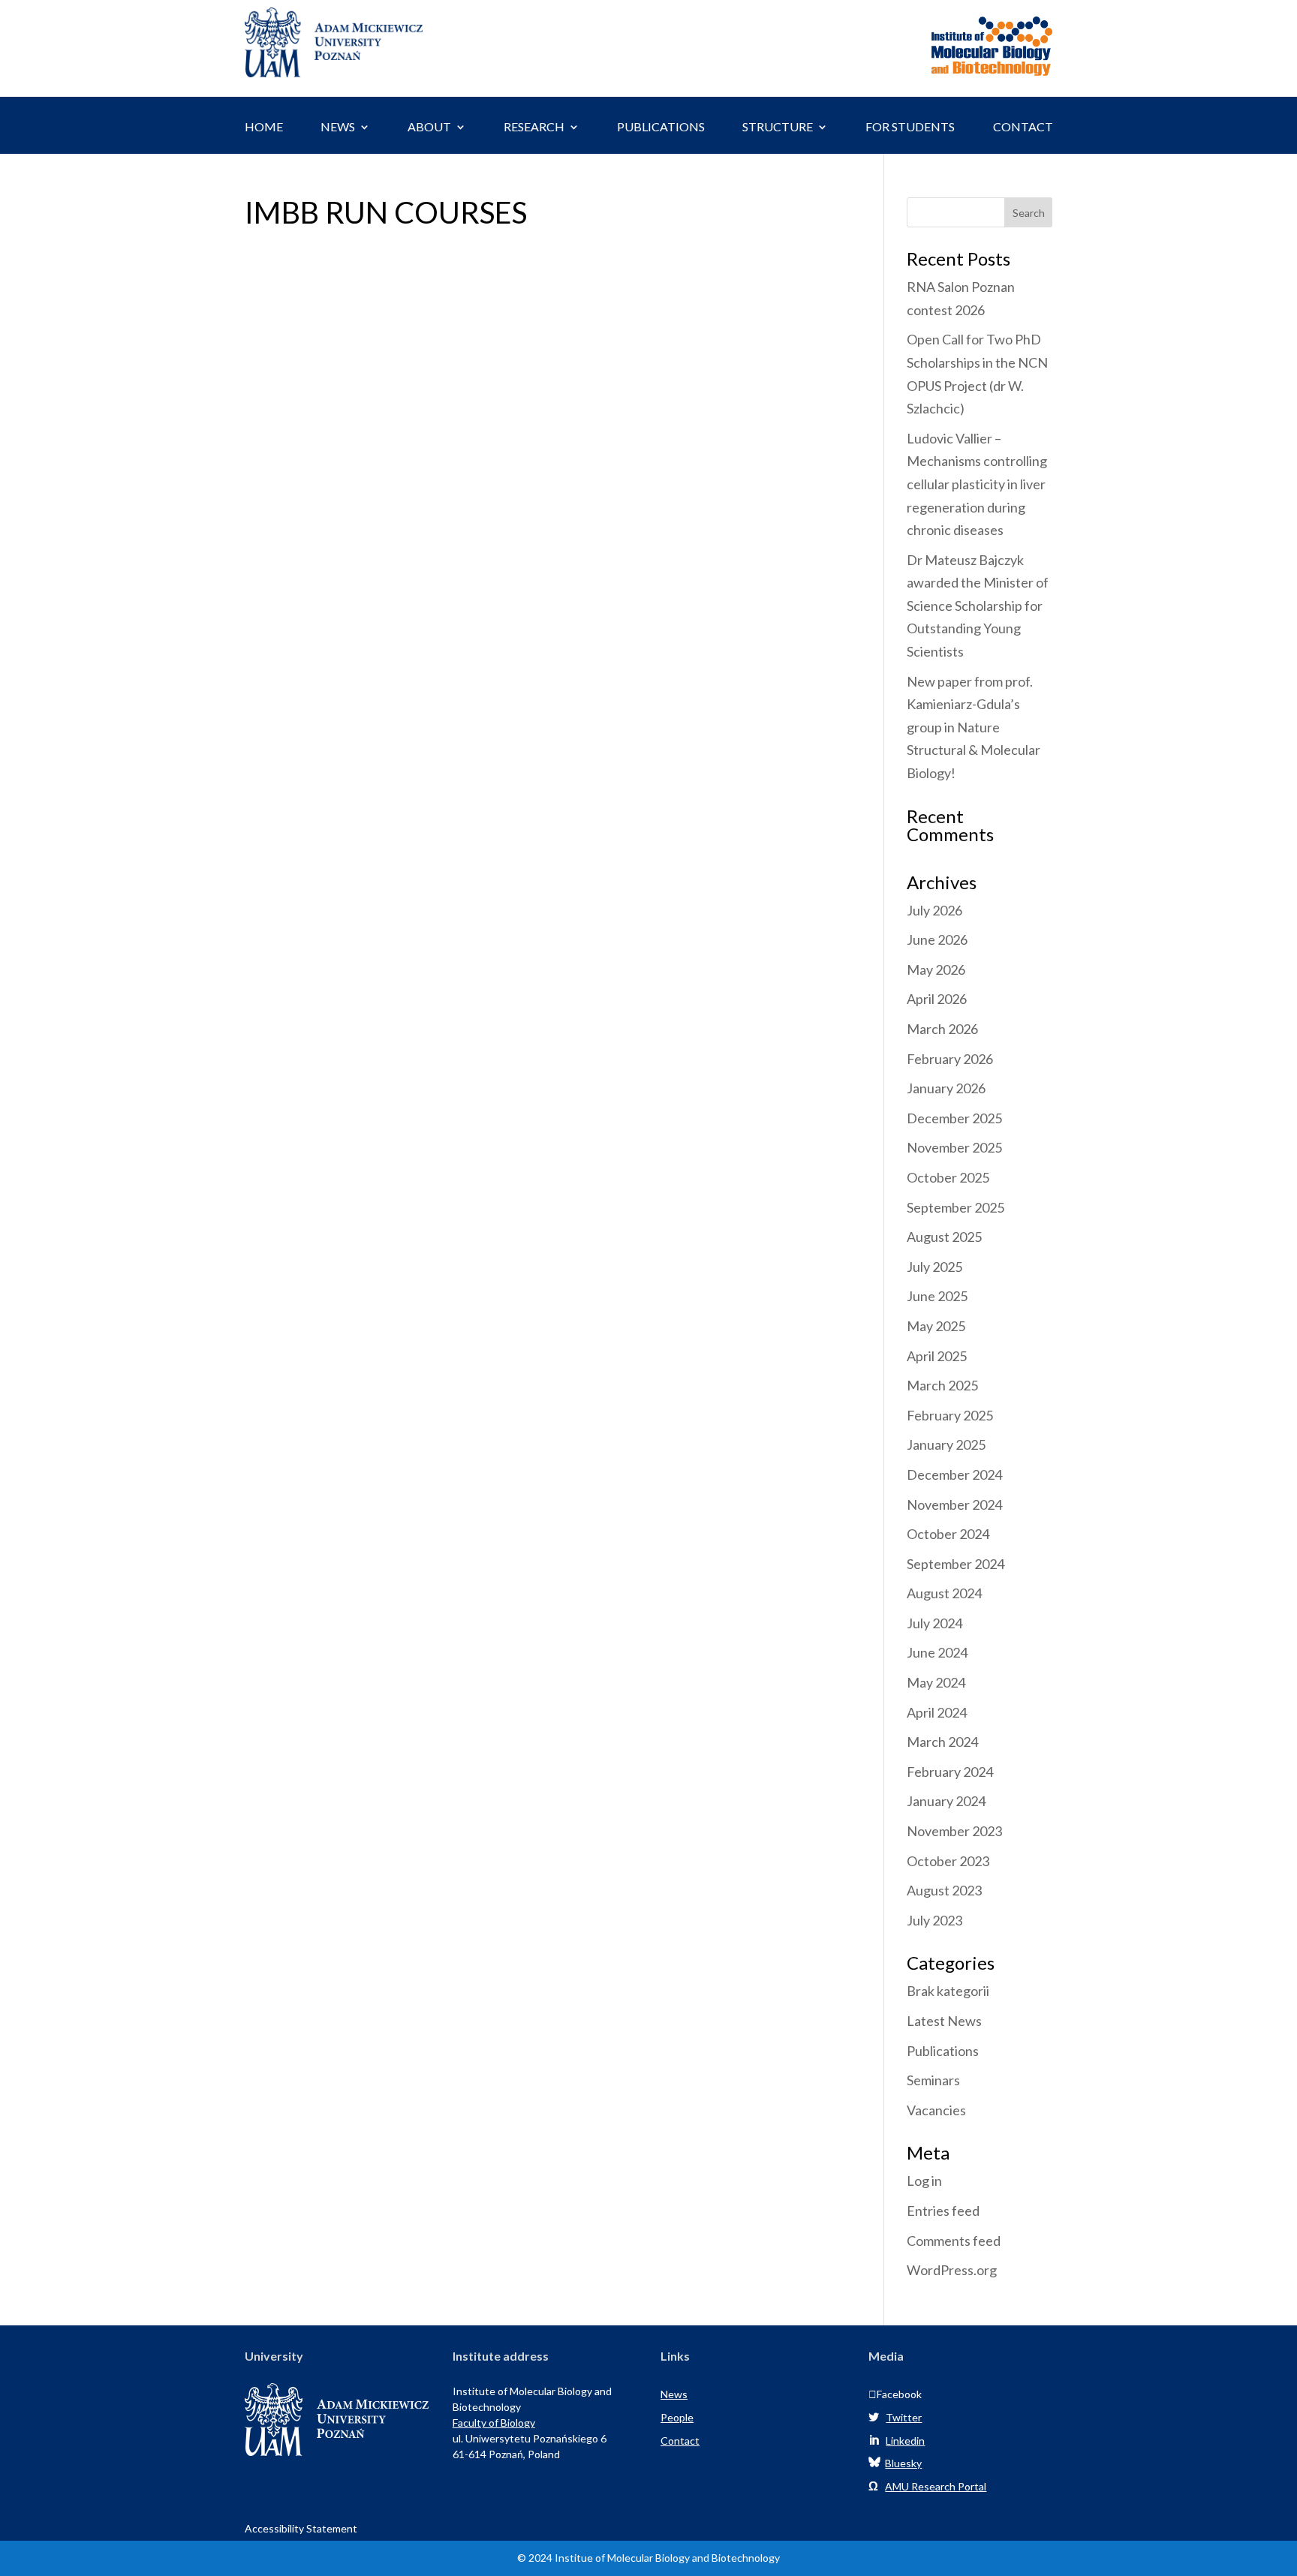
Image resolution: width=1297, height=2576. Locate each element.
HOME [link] (264, 128)
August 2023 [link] (944, 1890)
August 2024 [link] (944, 1593)
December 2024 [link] (954, 1474)
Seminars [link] (933, 2080)
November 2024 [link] (954, 1504)
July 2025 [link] (934, 1267)
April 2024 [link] (937, 1712)
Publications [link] (943, 2051)
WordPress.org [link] (952, 2270)
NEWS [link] (338, 128)
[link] (334, 72)
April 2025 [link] (937, 1356)
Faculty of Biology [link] (494, 2423)
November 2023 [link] (954, 1831)
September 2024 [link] (955, 1564)
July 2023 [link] (934, 1920)
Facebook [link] (895, 2394)
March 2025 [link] (942, 1385)
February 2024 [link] (950, 1772)
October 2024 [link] (948, 1534)
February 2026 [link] (950, 1059)
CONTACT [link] (1023, 128)
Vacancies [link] (936, 2110)
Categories (951, 1964)
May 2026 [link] (936, 969)
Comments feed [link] (954, 2241)
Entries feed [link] (943, 2211)
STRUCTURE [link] (778, 128)
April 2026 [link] (937, 999)
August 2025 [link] (944, 1237)
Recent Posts (958, 260)
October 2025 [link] (948, 1177)
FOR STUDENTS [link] (910, 128)
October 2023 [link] (948, 1861)
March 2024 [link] (942, 1742)
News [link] (674, 2394)
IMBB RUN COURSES (386, 214)
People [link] (677, 2417)
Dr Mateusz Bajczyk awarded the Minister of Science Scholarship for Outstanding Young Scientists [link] (978, 606)
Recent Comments (950, 826)
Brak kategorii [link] (948, 1991)
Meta (928, 2154)
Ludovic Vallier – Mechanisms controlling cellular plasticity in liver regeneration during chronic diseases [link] (977, 484)
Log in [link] (924, 2181)
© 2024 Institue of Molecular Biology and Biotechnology (648, 2558)
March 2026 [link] (942, 1029)
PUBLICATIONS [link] (661, 128)
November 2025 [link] (954, 1147)
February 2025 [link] (950, 1415)
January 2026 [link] (946, 1088)
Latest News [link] (944, 2021)
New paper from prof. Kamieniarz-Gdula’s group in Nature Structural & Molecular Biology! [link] (974, 727)
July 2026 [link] (934, 910)
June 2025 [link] (937, 1296)
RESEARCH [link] (534, 128)
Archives (942, 883)
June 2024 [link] (937, 1652)
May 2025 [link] (936, 1326)
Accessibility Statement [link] (301, 2528)
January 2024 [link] (946, 1801)
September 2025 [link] (955, 1207)
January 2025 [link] (946, 1444)
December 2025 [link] (954, 1118)
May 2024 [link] (936, 1682)
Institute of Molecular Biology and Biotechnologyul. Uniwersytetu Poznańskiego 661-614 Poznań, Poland (532, 2423)
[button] (1029, 212)
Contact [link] (680, 2441)
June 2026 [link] (937, 939)
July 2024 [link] (934, 1623)
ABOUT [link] (429, 128)
